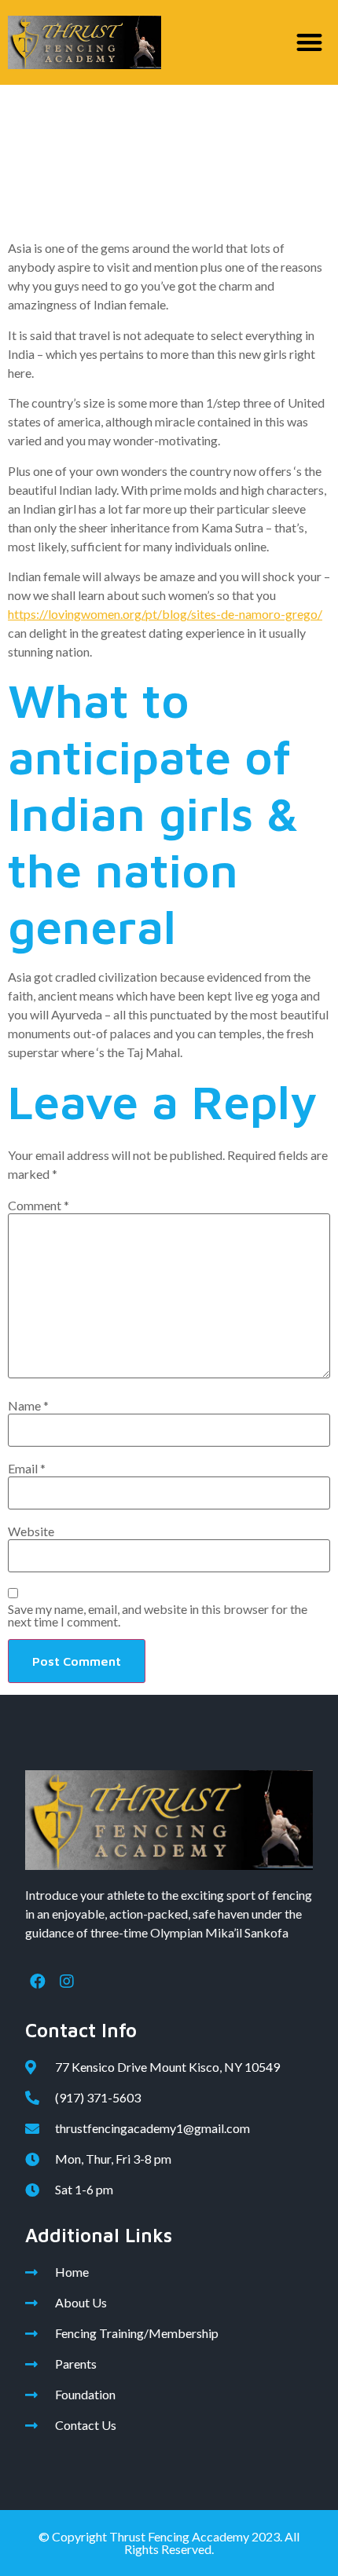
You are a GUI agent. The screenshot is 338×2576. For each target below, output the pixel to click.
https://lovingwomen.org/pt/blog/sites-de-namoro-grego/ (165, 614)
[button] (310, 43)
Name (28, 1406)
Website (31, 1531)
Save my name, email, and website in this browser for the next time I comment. (158, 1615)
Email (27, 1469)
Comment (39, 1206)
